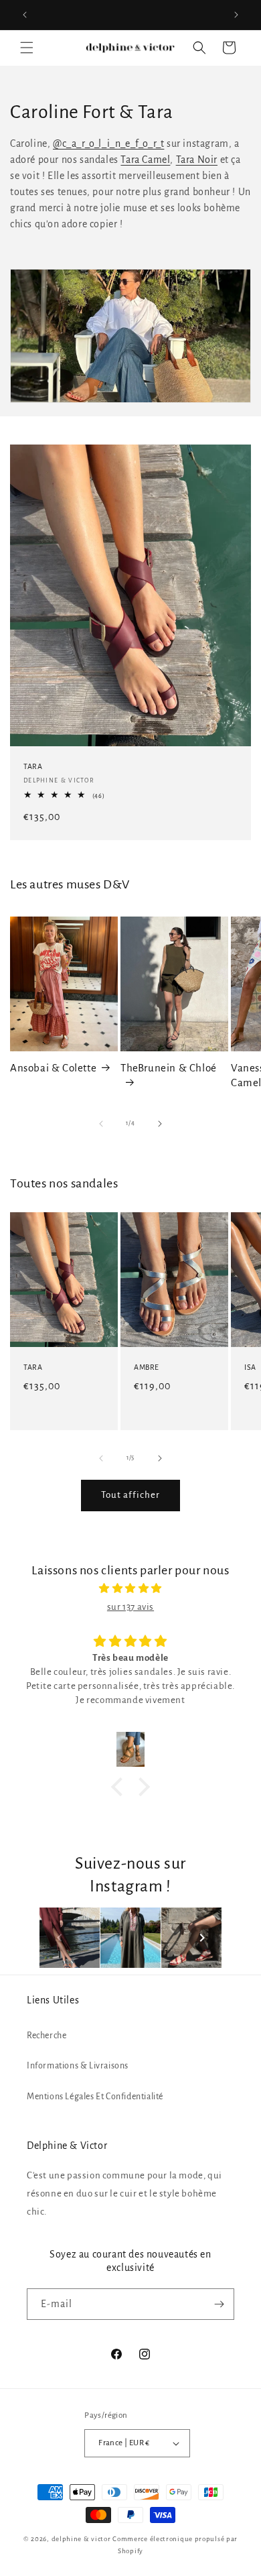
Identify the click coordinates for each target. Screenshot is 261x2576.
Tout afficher (130, 1495)
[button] (27, 48)
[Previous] (60, 1938)
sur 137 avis (130, 1607)
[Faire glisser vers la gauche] (101, 1124)
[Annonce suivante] (236, 15)
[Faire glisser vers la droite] (160, 1124)
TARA (33, 766)
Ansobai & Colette (53, 1068)
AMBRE (147, 1367)
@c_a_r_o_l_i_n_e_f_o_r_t (108, 143)
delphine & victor (81, 2539)
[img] (130, 1588)
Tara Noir (197, 160)
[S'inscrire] (219, 2304)
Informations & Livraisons (78, 2066)
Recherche (47, 2036)
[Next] (202, 1938)
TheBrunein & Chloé (169, 1068)
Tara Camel (145, 160)
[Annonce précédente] (25, 15)
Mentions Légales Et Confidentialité (95, 2097)
